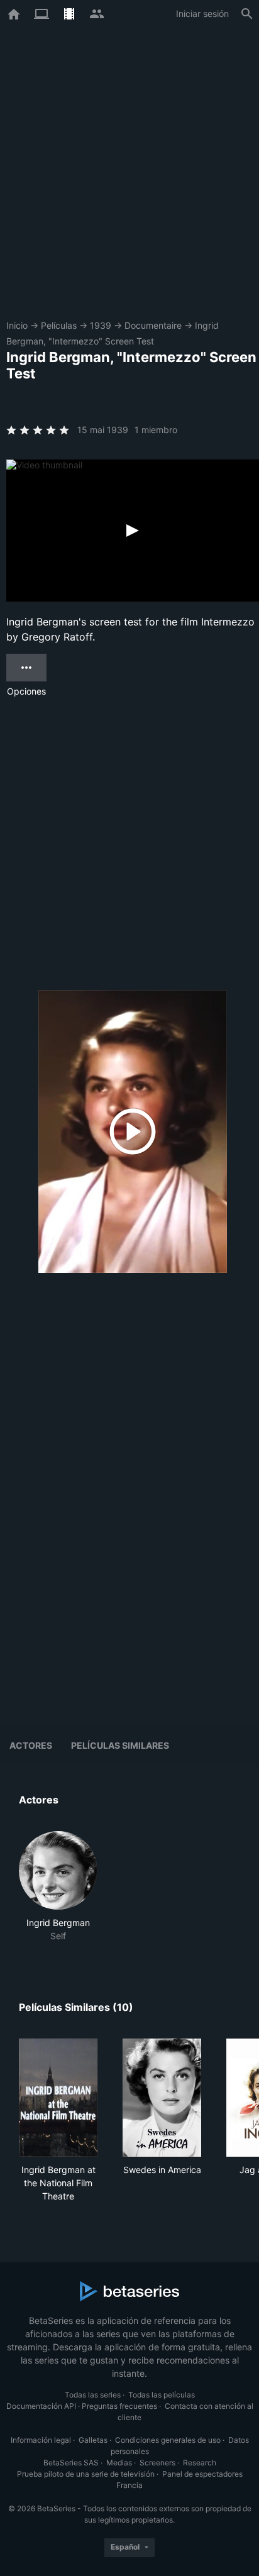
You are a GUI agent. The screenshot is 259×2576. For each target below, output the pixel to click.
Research (200, 2463)
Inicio (17, 325)
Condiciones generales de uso (168, 2440)
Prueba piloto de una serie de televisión (86, 2474)
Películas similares (120, 1745)
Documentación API (41, 2406)
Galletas (93, 2440)
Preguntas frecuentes (119, 2406)
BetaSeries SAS (71, 2463)
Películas (59, 325)
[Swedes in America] (162, 2098)
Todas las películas (162, 2395)
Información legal (41, 2440)
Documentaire (153, 325)
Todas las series (93, 2395)
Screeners (157, 2463)
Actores (31, 1745)
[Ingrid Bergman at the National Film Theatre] (58, 2098)
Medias (119, 2463)
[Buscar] (247, 14)
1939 (101, 325)
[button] (58, 1887)
